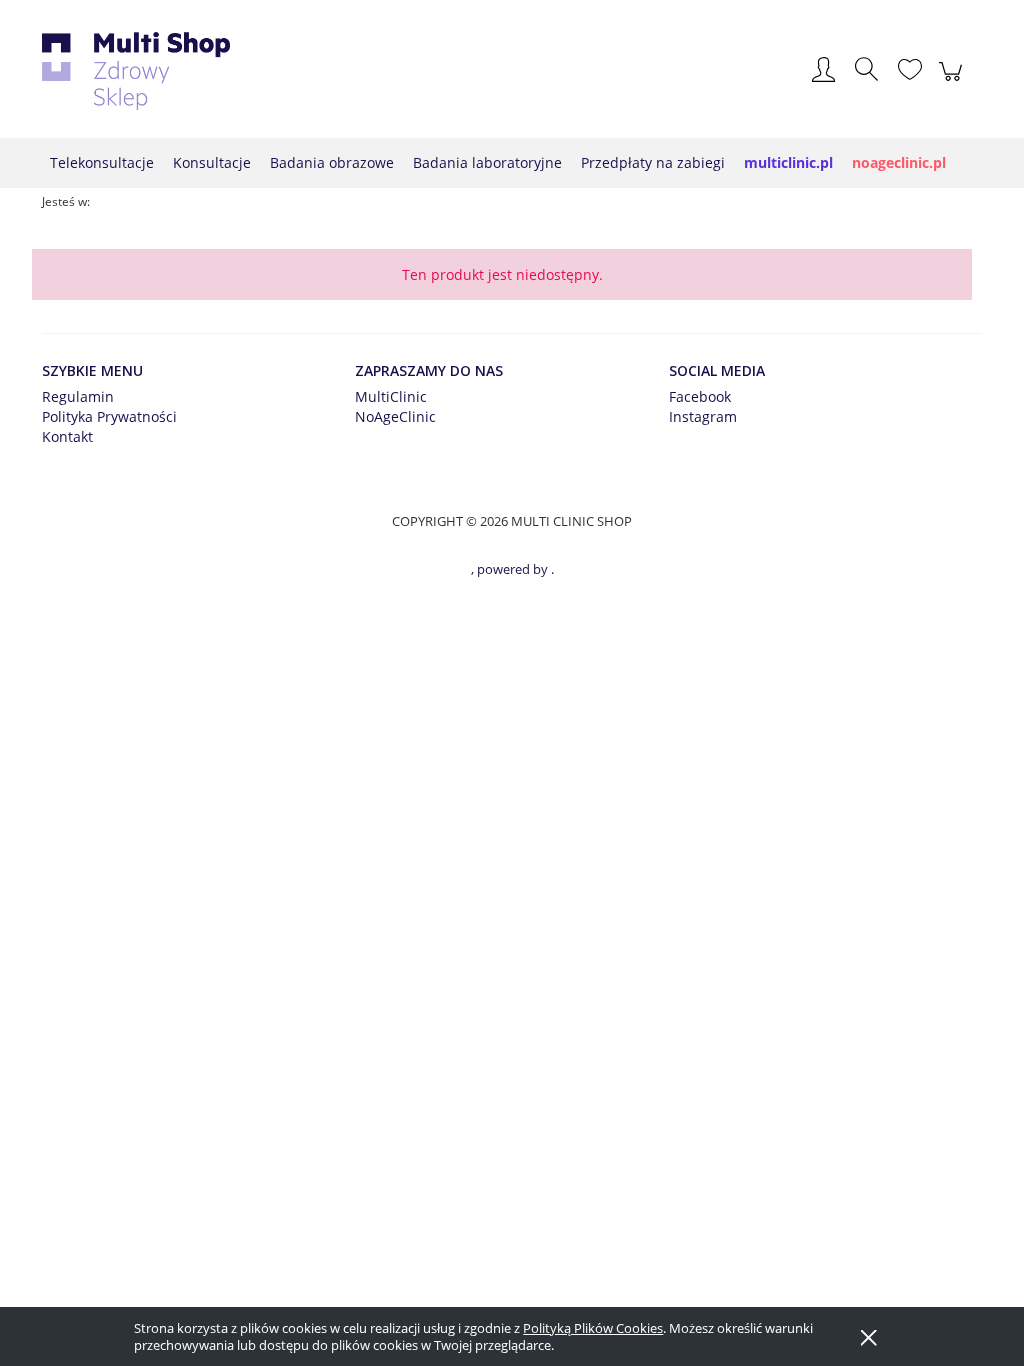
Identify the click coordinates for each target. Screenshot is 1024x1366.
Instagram (703, 416)
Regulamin (78, 396)
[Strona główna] (136, 71)
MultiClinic (391, 396)
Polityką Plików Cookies (593, 1328)
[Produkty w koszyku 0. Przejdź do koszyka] (953, 82)
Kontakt (67, 436)
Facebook (700, 396)
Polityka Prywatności (109, 416)
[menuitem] (102, 162)
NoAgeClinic (395, 416)
